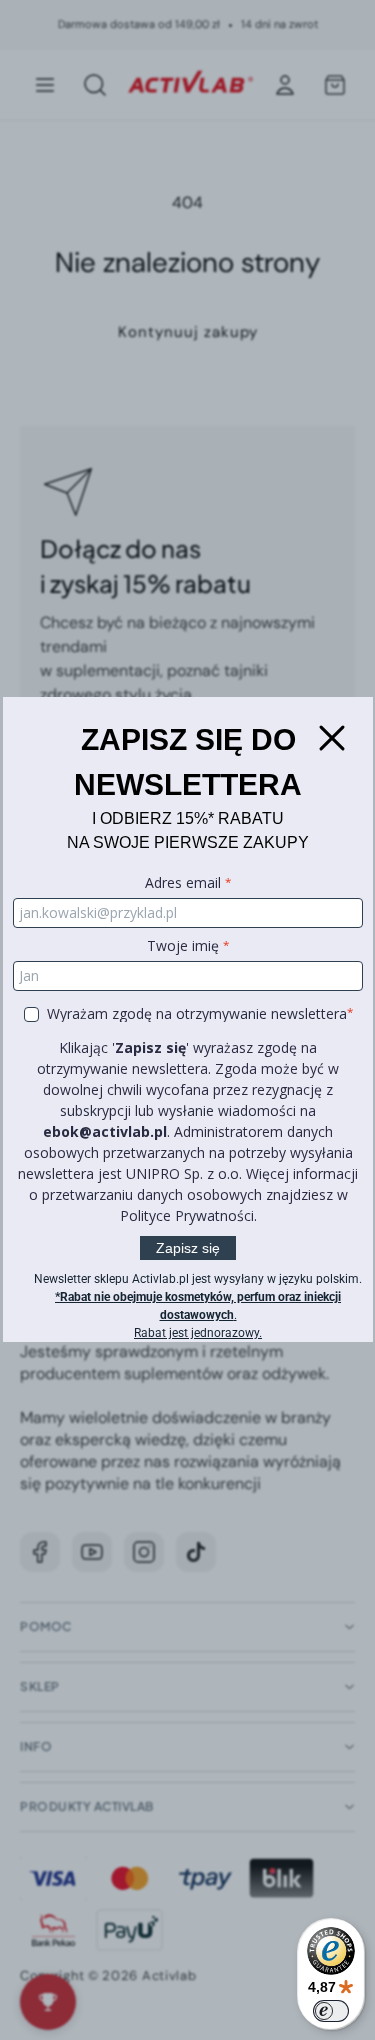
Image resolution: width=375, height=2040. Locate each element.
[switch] (331, 2011)
